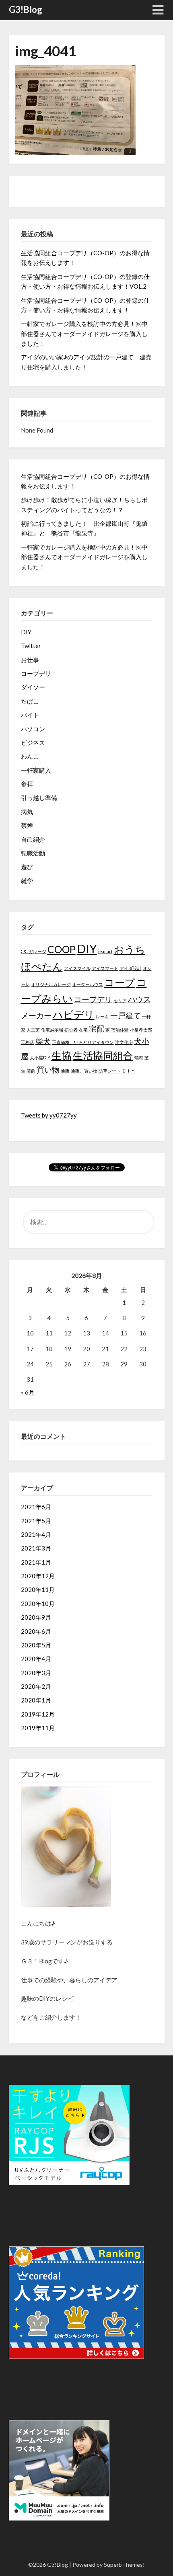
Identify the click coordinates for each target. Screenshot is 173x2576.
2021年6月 (36, 1507)
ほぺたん (42, 966)
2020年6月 (36, 1631)
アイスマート (105, 968)
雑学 (27, 881)
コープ (120, 982)
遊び (27, 867)
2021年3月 (36, 1548)
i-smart (105, 951)
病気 (27, 812)
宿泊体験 (120, 1030)
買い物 (48, 1070)
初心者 (71, 1030)
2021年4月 (36, 1534)
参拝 (27, 784)
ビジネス (33, 742)
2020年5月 (36, 1645)
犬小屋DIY (40, 1057)
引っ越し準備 (39, 798)
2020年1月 (36, 1700)
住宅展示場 (52, 1030)
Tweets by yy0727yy (49, 1115)
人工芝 (33, 1030)
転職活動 (33, 853)
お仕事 (30, 660)
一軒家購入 (36, 770)
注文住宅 (124, 1042)
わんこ (30, 756)
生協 (62, 1055)
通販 (65, 1071)
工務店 (28, 1042)
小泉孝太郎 (141, 1030)
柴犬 (43, 1041)
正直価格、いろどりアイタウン (83, 1042)
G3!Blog (26, 9)
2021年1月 (36, 1562)
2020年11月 (38, 1589)
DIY (26, 632)
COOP (62, 949)
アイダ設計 (131, 968)
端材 (139, 1057)
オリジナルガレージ (51, 984)
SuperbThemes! (124, 2565)
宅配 (97, 1029)
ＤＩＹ (129, 1071)
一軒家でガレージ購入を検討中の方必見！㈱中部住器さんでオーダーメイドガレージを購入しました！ (84, 333)
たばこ (30, 701)
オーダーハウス (88, 984)
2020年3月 (36, 1673)
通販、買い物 (84, 1071)
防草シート (110, 1071)
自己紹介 (33, 839)
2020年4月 (36, 1659)
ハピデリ (74, 1014)
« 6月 (28, 1392)
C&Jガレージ (34, 951)
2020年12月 (38, 1576)
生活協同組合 (103, 1055)
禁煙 (27, 825)
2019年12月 (38, 1714)
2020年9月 (36, 1617)
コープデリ (36, 673)
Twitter (31, 646)
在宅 (83, 1030)
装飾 (31, 1071)
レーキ (102, 1016)
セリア (120, 1000)
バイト (30, 715)
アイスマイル (77, 968)
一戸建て (126, 1015)
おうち (130, 949)
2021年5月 (36, 1521)
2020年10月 (38, 1604)
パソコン (33, 729)
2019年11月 (38, 1728)
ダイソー (33, 687)
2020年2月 (36, 1686)
